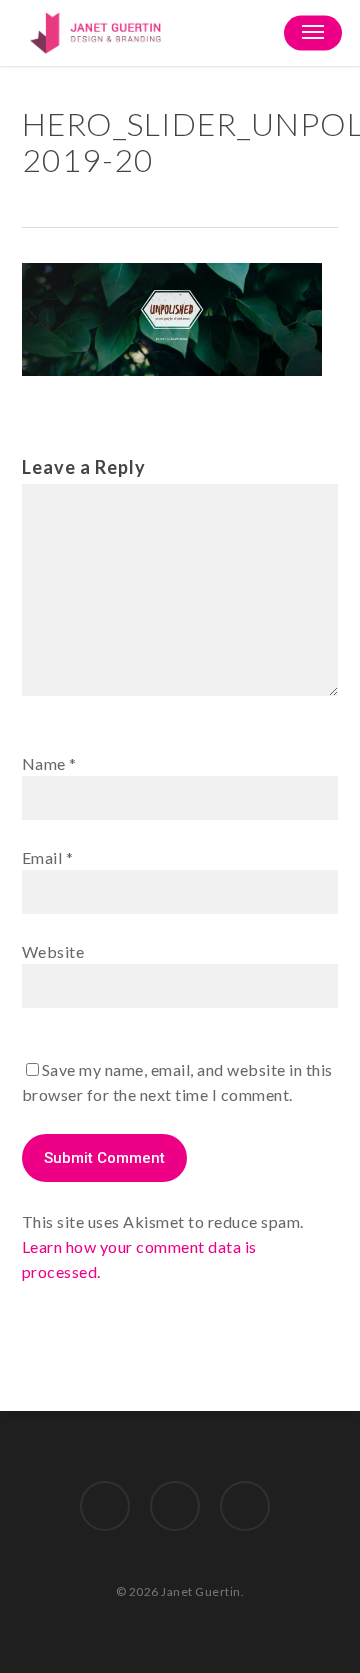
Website (53, 951)
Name (49, 763)
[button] (313, 33)
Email (48, 857)
